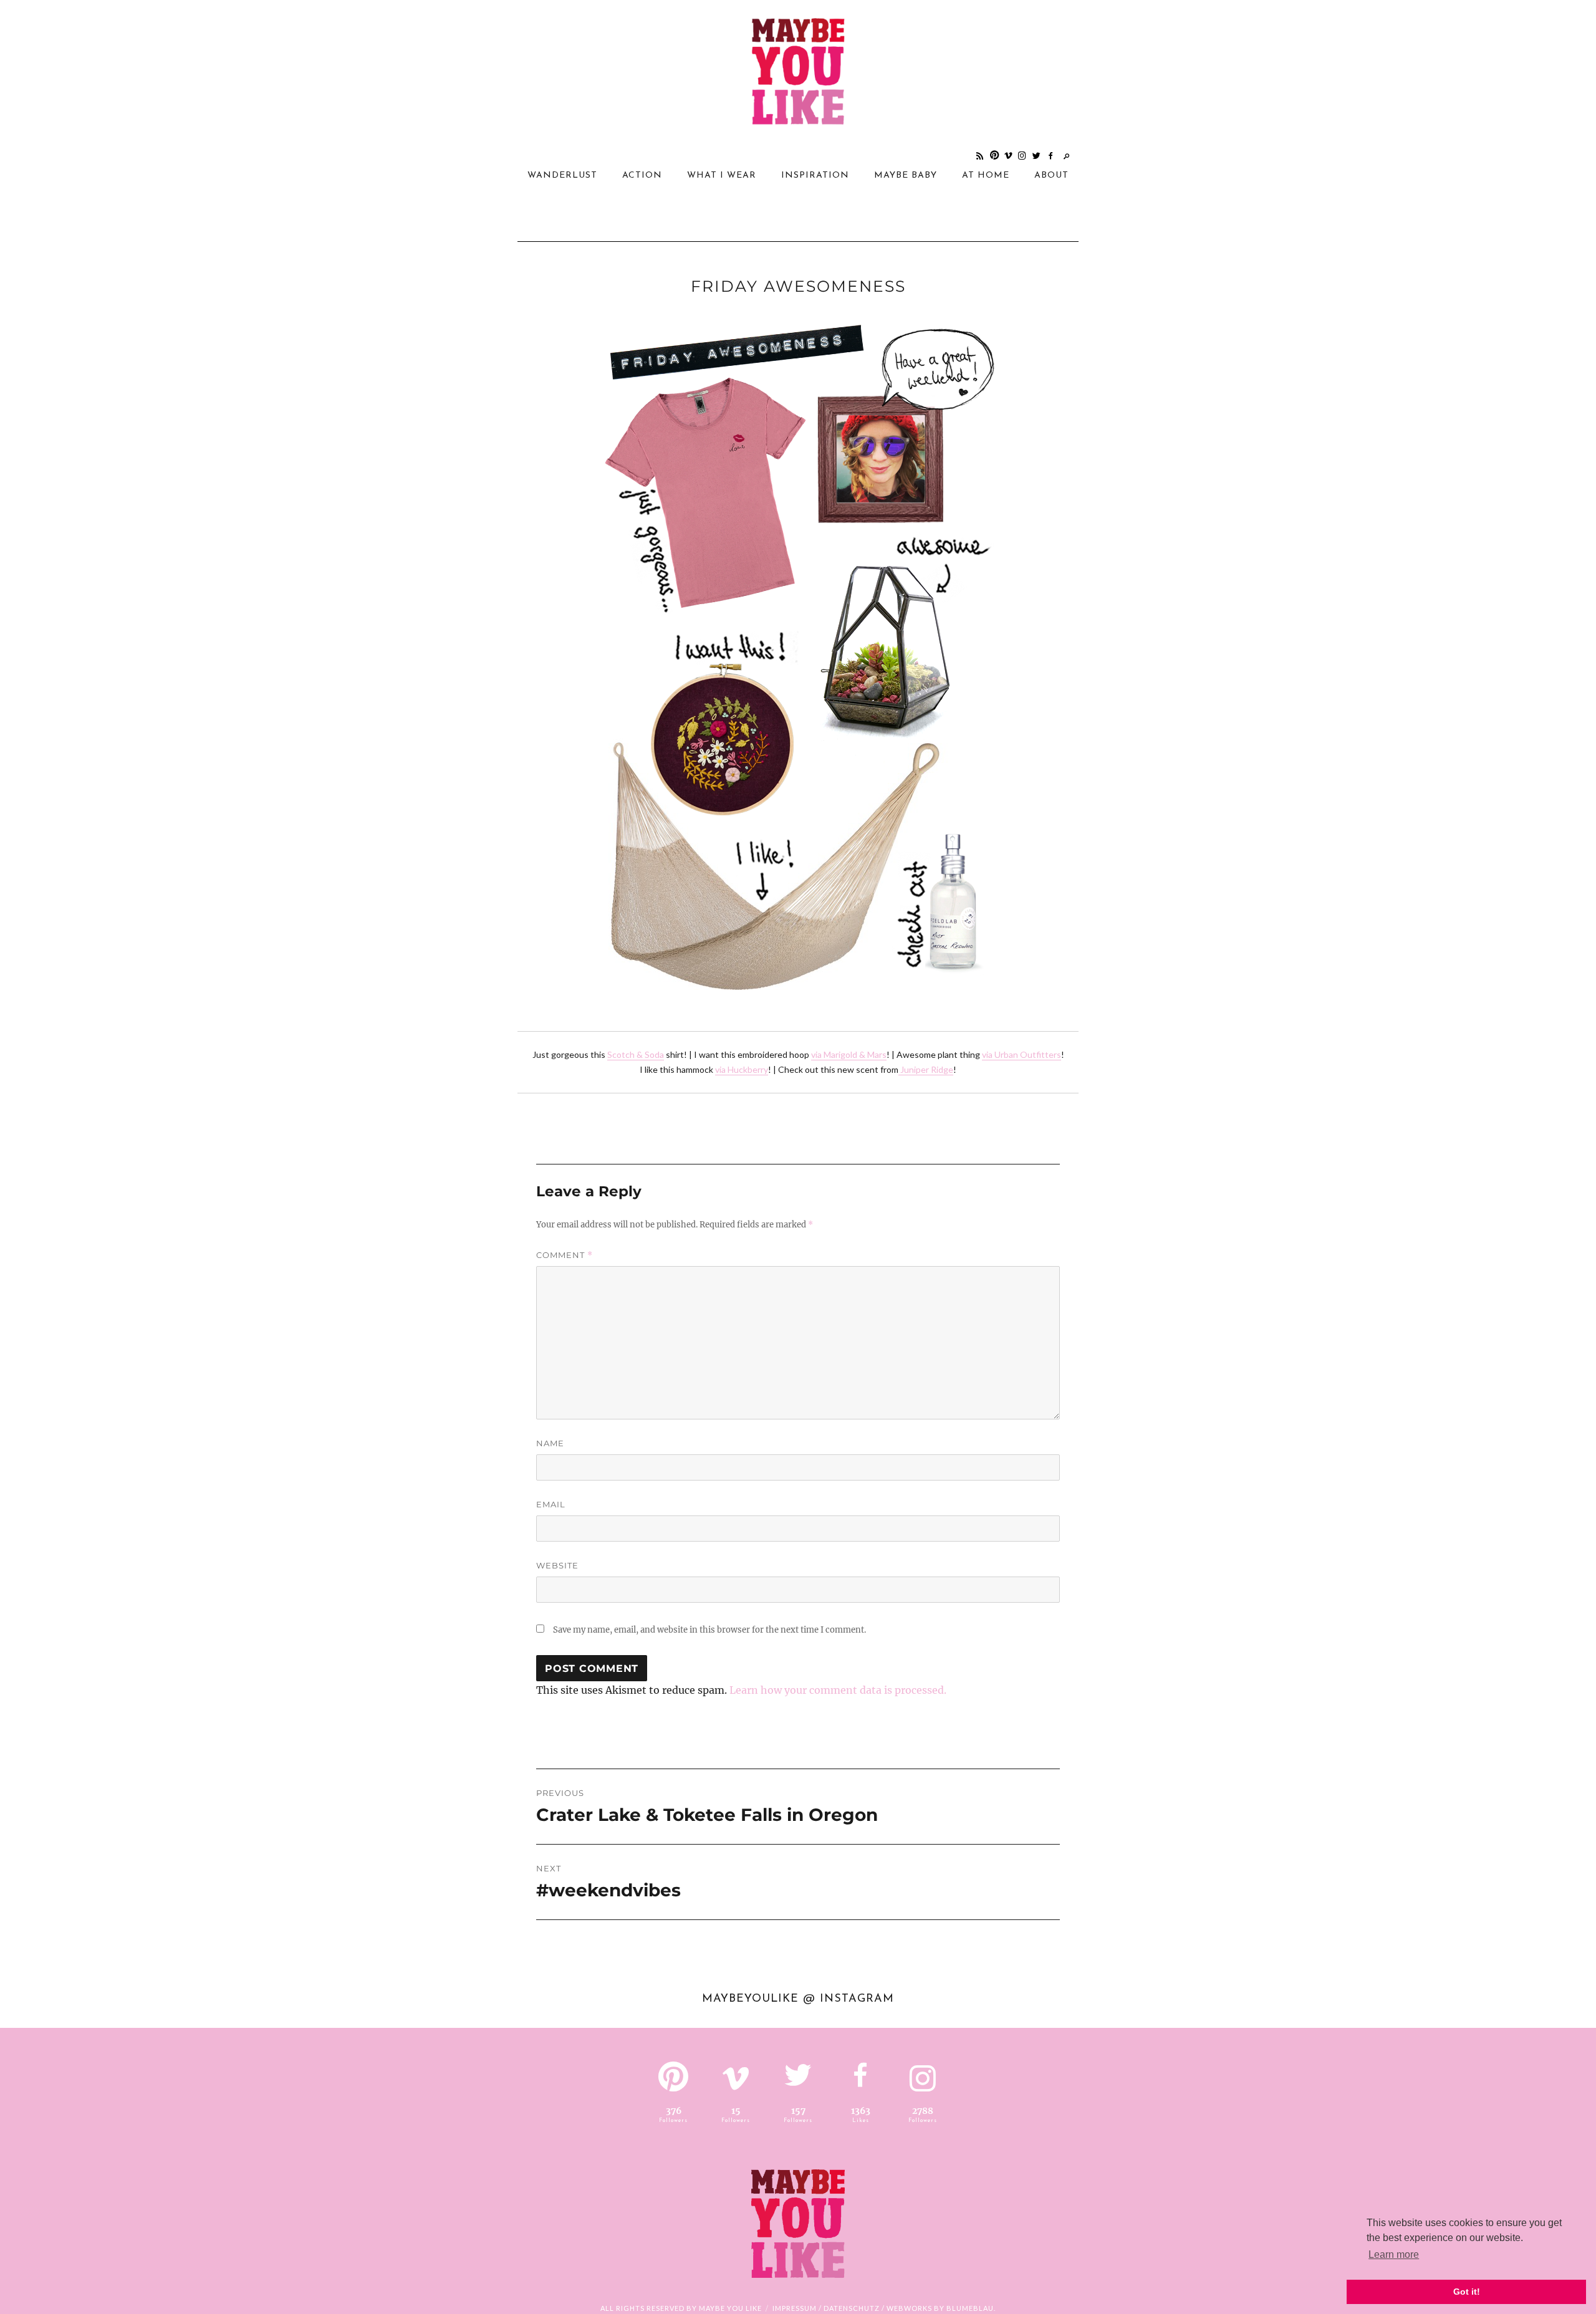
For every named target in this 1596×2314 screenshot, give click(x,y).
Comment (565, 1255)
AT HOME (986, 175)
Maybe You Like (730, 2308)
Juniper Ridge (926, 1069)
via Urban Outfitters (1022, 1054)
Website (557, 1565)
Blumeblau (970, 2308)
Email (551, 1504)
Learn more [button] (1394, 2254)
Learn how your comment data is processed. (838, 1690)
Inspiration (815, 175)
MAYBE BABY (906, 175)
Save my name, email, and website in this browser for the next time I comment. (709, 1630)
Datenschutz (852, 2308)
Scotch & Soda (636, 1054)
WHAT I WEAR (722, 175)
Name (550, 1443)
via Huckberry (742, 1069)
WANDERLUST (562, 175)
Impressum (795, 2308)
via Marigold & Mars (849, 1054)
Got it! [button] (1467, 2292)
